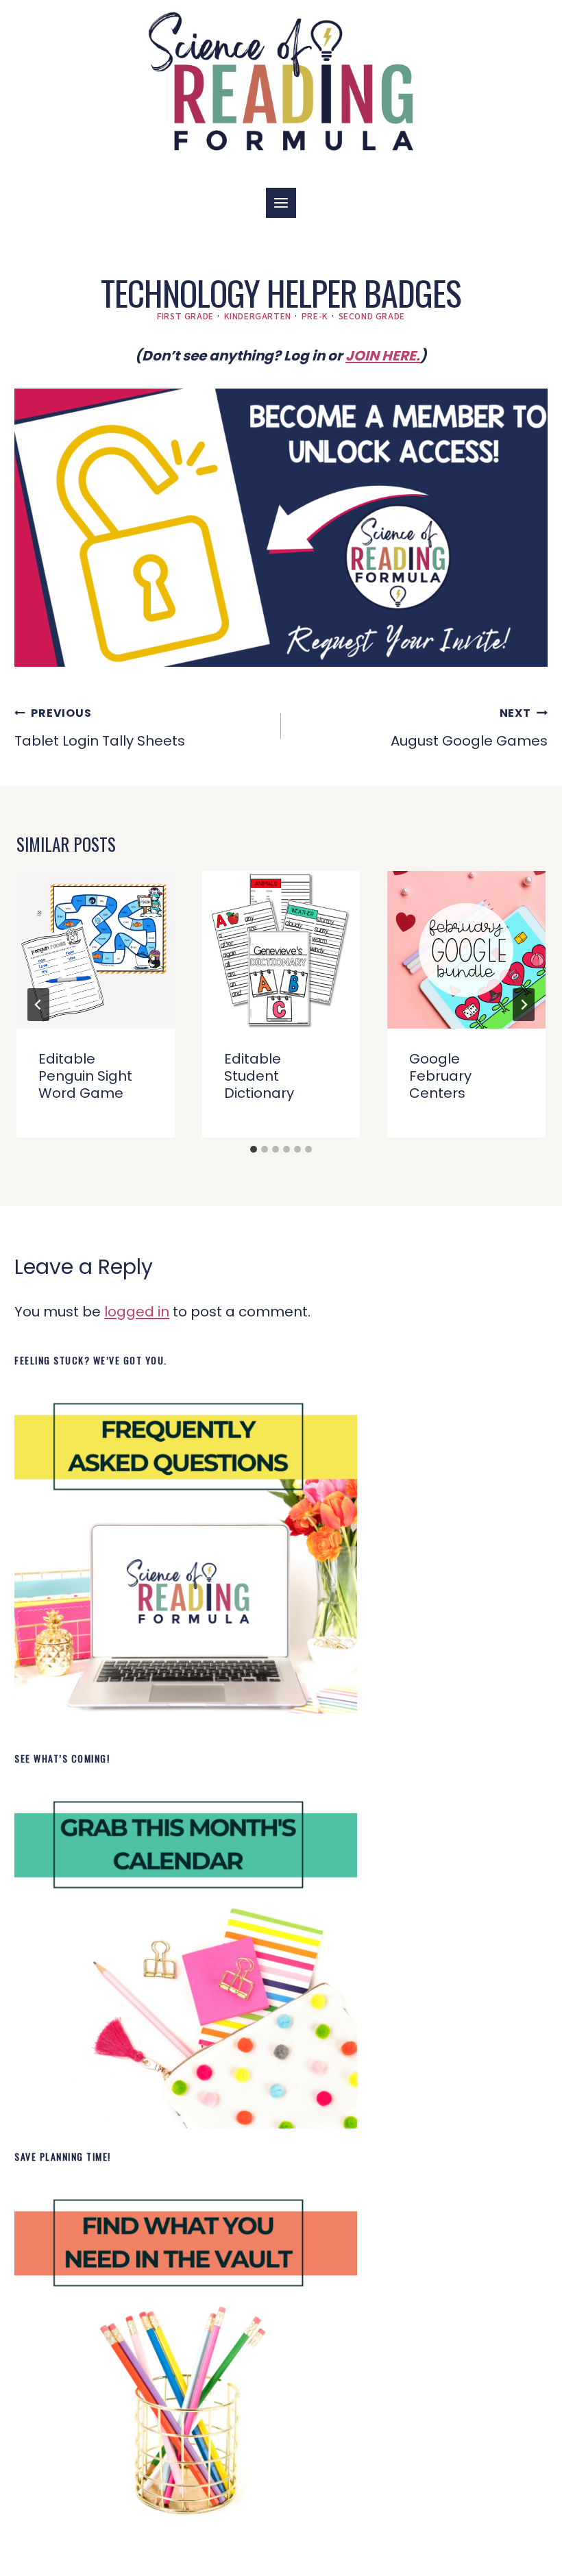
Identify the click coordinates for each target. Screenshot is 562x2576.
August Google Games (469, 728)
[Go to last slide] (38, 1005)
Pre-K (315, 316)
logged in (137, 1312)
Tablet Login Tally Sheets (100, 728)
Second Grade (372, 316)
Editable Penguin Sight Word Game (85, 1076)
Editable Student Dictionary (259, 1076)
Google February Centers (440, 1076)
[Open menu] (281, 203)
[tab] (254, 1149)
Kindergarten (258, 316)
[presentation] (96, 950)
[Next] (524, 1005)
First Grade (185, 316)
